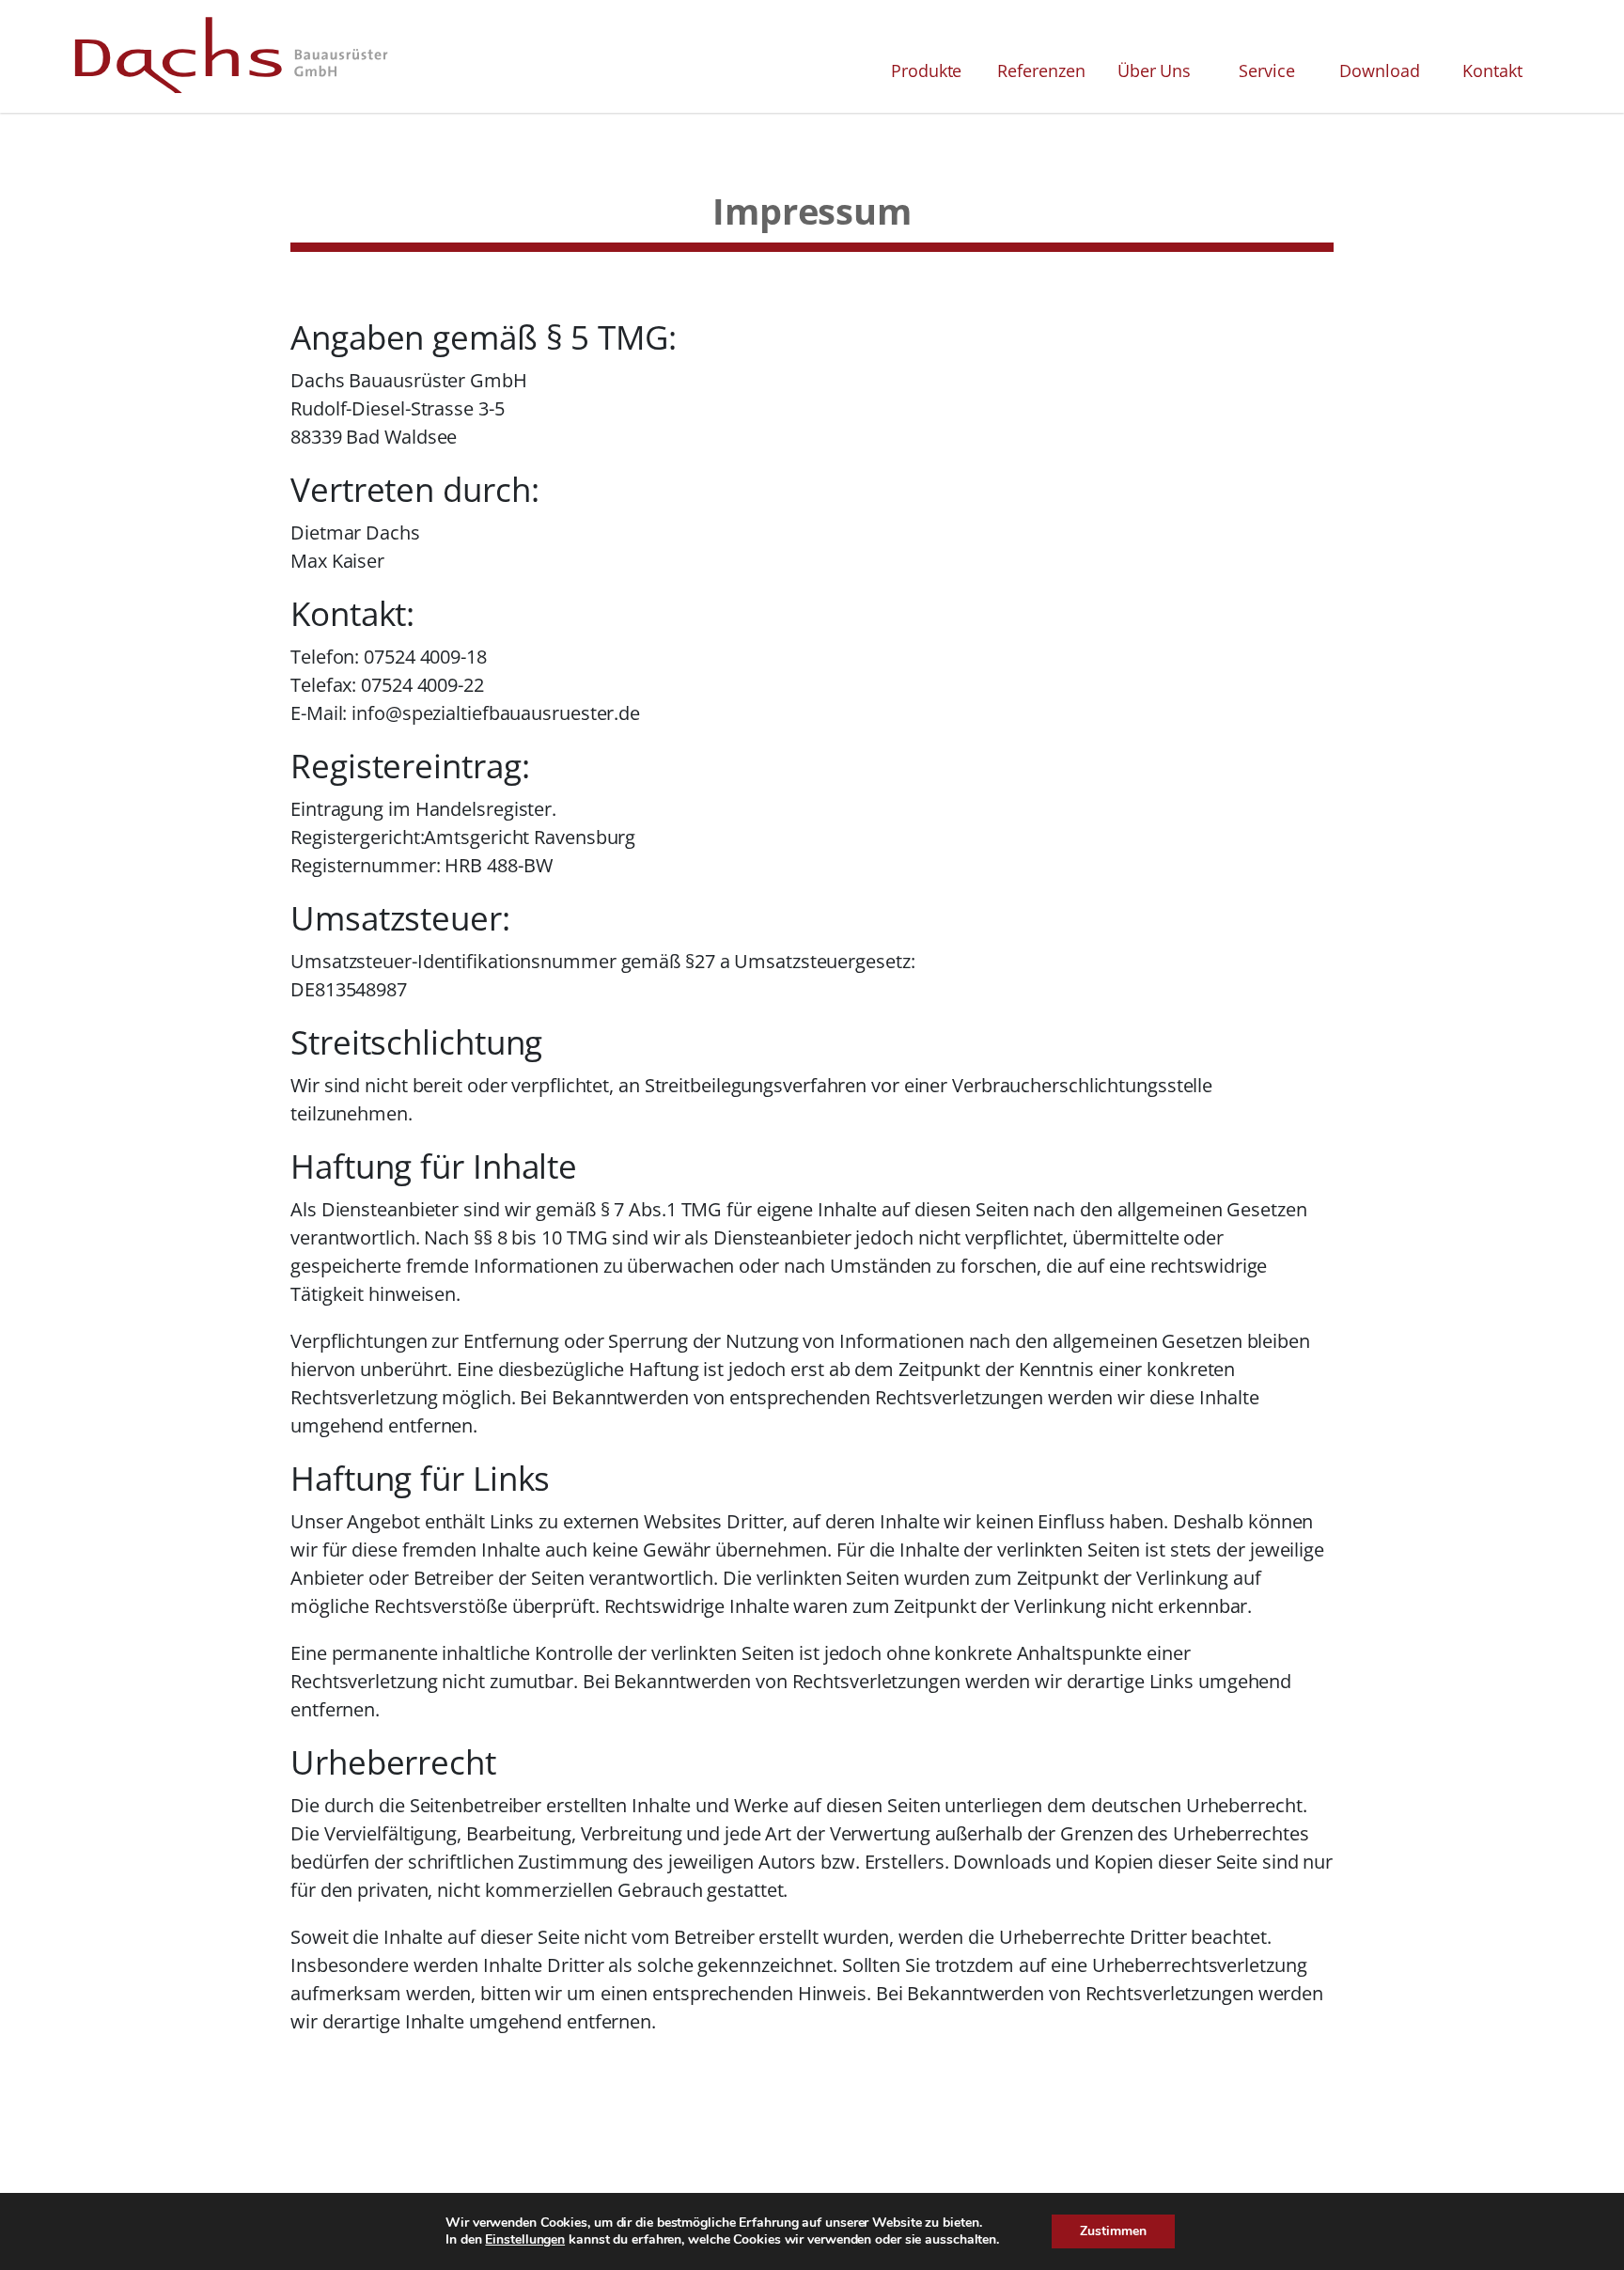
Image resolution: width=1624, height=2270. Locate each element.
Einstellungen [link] (525, 2239)
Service (1266, 70)
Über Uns (1154, 70)
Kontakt (1492, 70)
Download (1379, 70)
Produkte (926, 70)
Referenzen (1041, 70)
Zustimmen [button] (1113, 2231)
